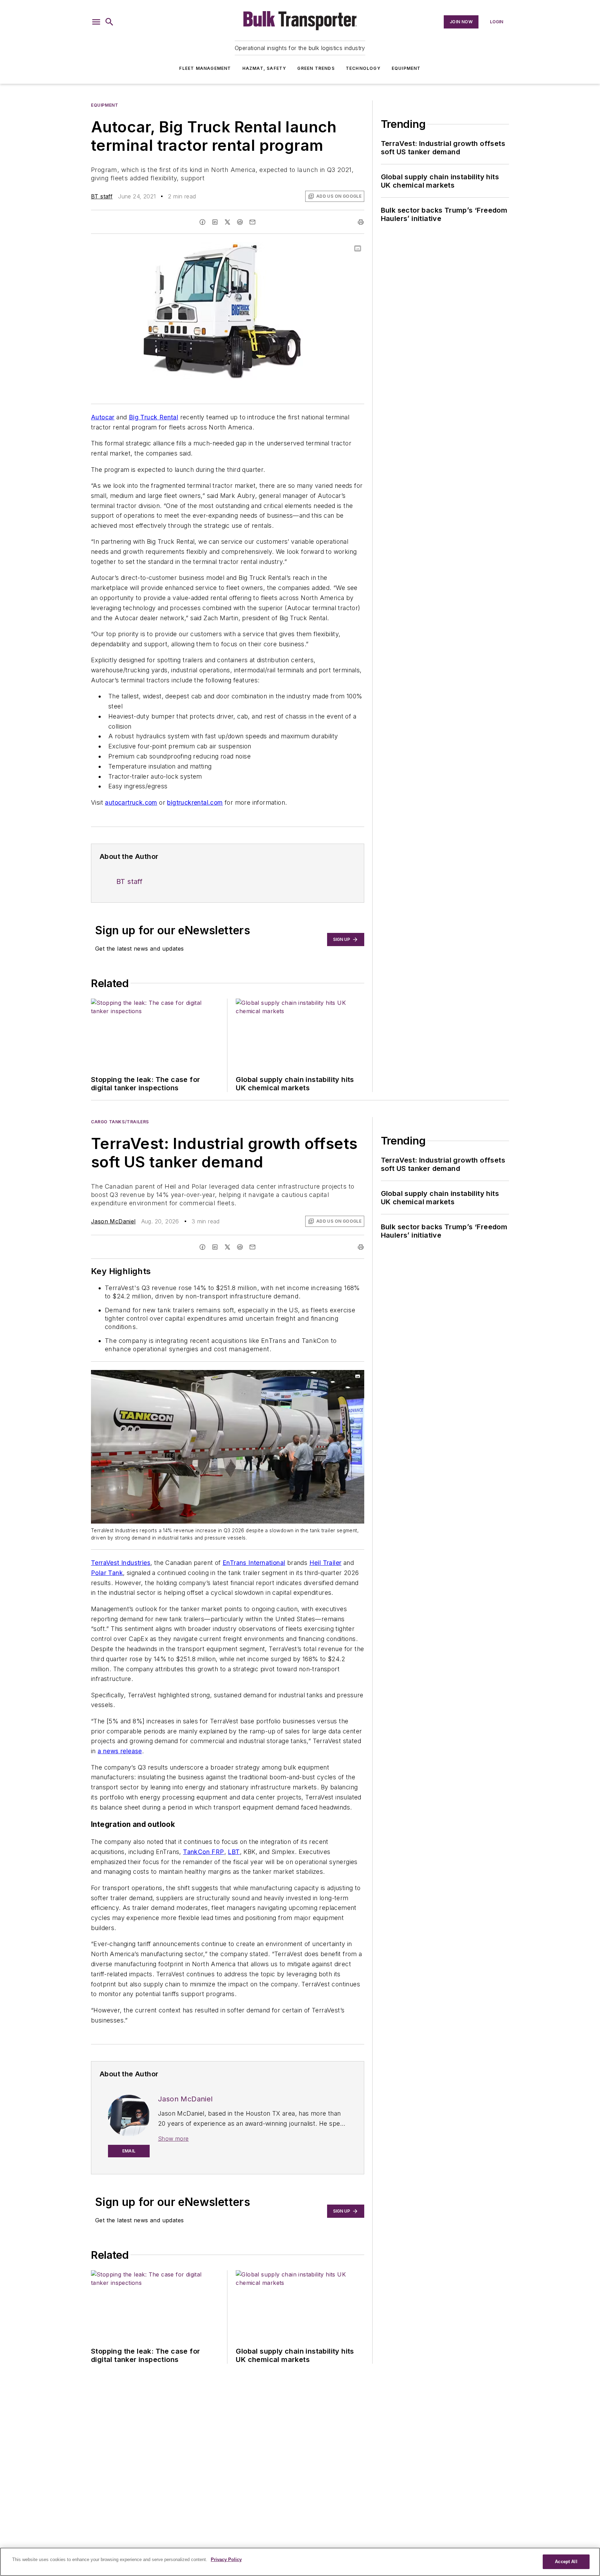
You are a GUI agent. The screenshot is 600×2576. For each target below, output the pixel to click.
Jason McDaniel (113, 1221)
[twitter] (227, 222)
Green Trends (316, 68)
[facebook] (202, 222)
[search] (109, 22)
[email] (252, 222)
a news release (120, 1751)
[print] (361, 222)
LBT (234, 1852)
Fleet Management (205, 68)
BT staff (102, 196)
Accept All (566, 2562)
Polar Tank (107, 1573)
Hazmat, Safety (264, 68)
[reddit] (240, 222)
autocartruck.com (131, 802)
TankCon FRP (203, 1852)
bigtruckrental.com (195, 802)
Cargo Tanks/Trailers (120, 1122)
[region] (300, 2562)
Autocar (103, 417)
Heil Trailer (326, 1563)
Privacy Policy (226, 2559)
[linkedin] (215, 222)
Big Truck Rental (153, 417)
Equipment (406, 68)
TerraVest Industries (121, 1563)
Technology (363, 68)
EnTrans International (254, 1563)
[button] (96, 22)
